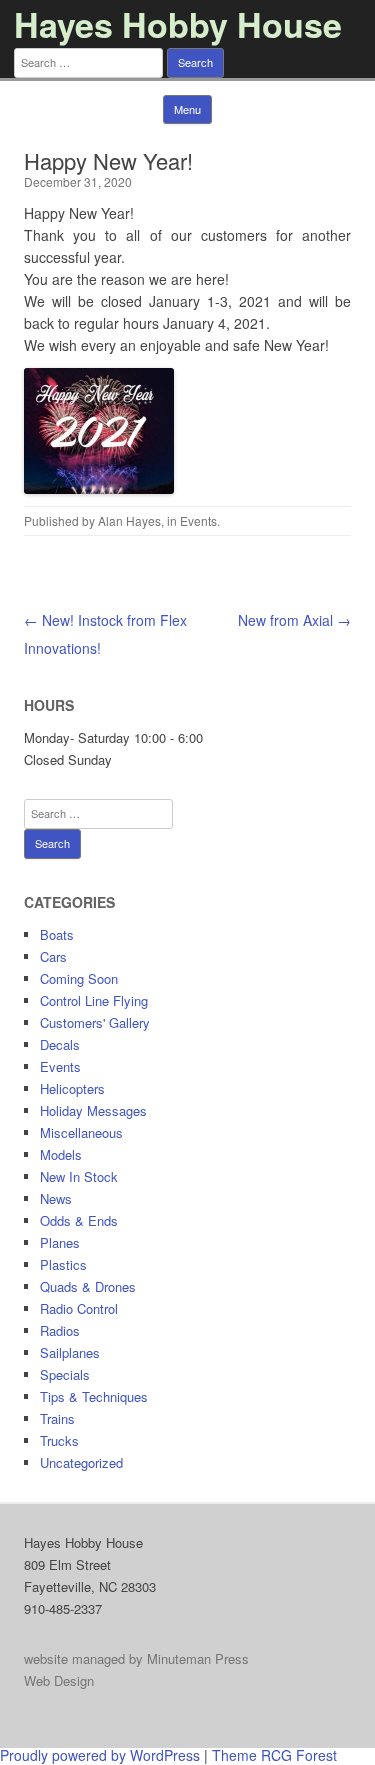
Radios (60, 1330)
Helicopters (72, 1088)
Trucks (59, 1440)
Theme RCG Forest (274, 1755)
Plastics (63, 1264)
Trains (57, 1418)
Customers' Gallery (95, 1022)
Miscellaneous (81, 1132)
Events (198, 520)
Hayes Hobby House (178, 24)
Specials (65, 1374)
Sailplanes (70, 1352)
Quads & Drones (88, 1286)
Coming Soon (79, 978)
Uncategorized (81, 1462)
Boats (57, 934)
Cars (53, 956)
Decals (60, 1044)
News (56, 1198)
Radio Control (79, 1308)
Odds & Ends (79, 1220)
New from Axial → (294, 620)
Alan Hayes (129, 520)
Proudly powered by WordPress (100, 1755)
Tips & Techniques (94, 1396)
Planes (60, 1242)
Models (61, 1154)
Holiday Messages (93, 1110)
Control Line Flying (94, 1000)
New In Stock (79, 1176)
